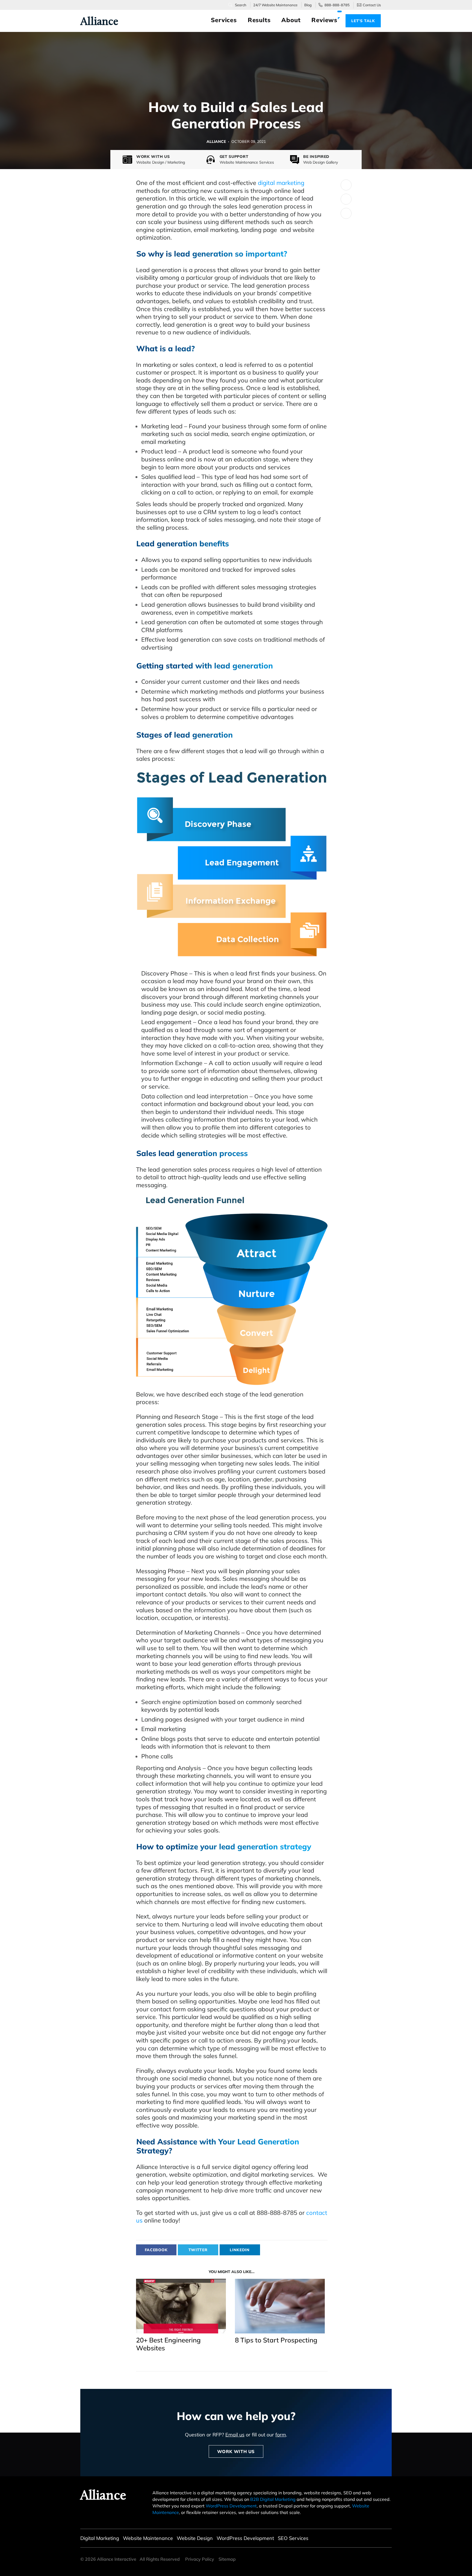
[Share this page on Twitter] (346, 185)
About (291, 20)
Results (259, 20)
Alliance (96, 21)
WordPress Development (231, 2506)
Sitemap (227, 2559)
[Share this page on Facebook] (346, 199)
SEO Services (293, 2538)
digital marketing (281, 183)
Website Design (195, 2538)
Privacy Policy (200, 2559)
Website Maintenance (148, 2538)
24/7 (275, 5)
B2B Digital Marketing (273, 2499)
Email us (235, 2435)
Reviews (324, 20)
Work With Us (236, 2451)
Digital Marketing (100, 2538)
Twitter (198, 2250)
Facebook (156, 2250)
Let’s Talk (363, 21)
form (281, 2435)
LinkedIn (240, 2250)
